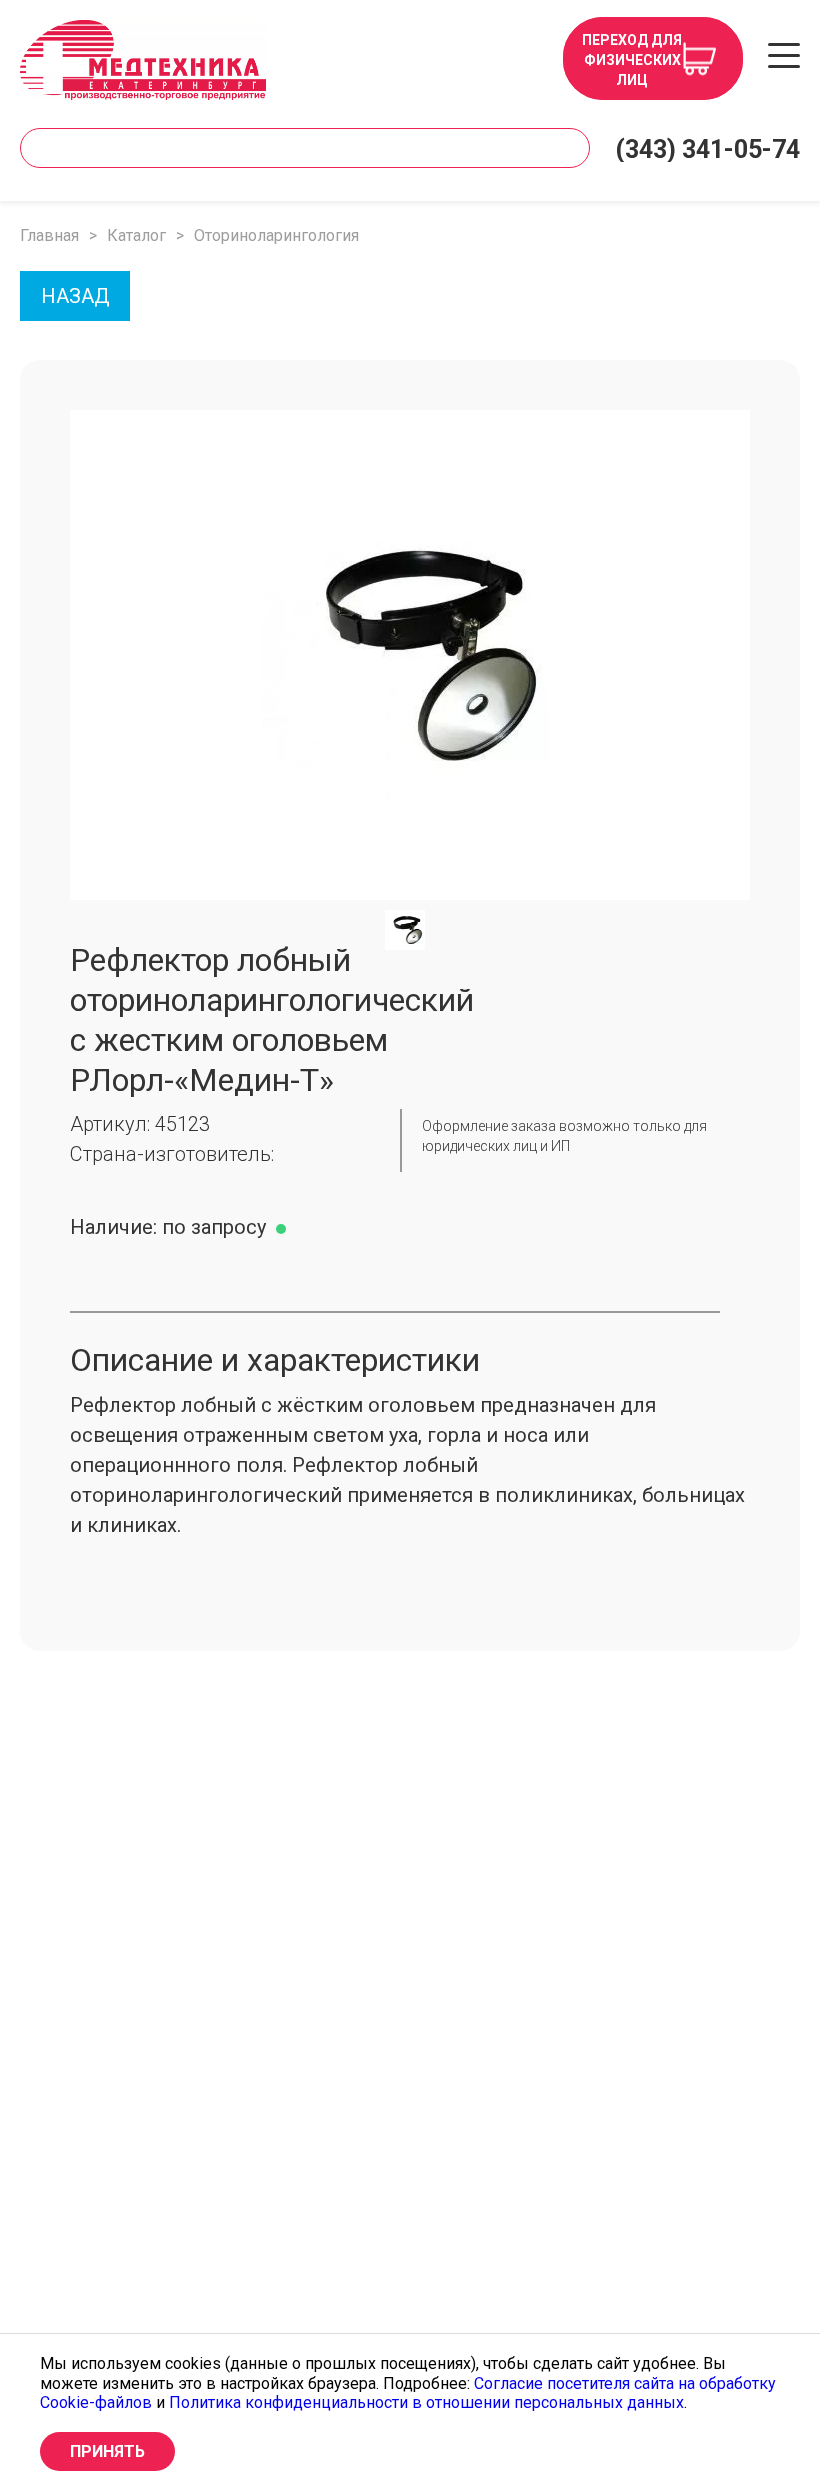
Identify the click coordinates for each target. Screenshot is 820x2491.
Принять (107, 2451)
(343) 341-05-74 (707, 149)
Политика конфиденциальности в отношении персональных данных (426, 2402)
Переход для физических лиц (632, 60)
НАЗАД (75, 296)
